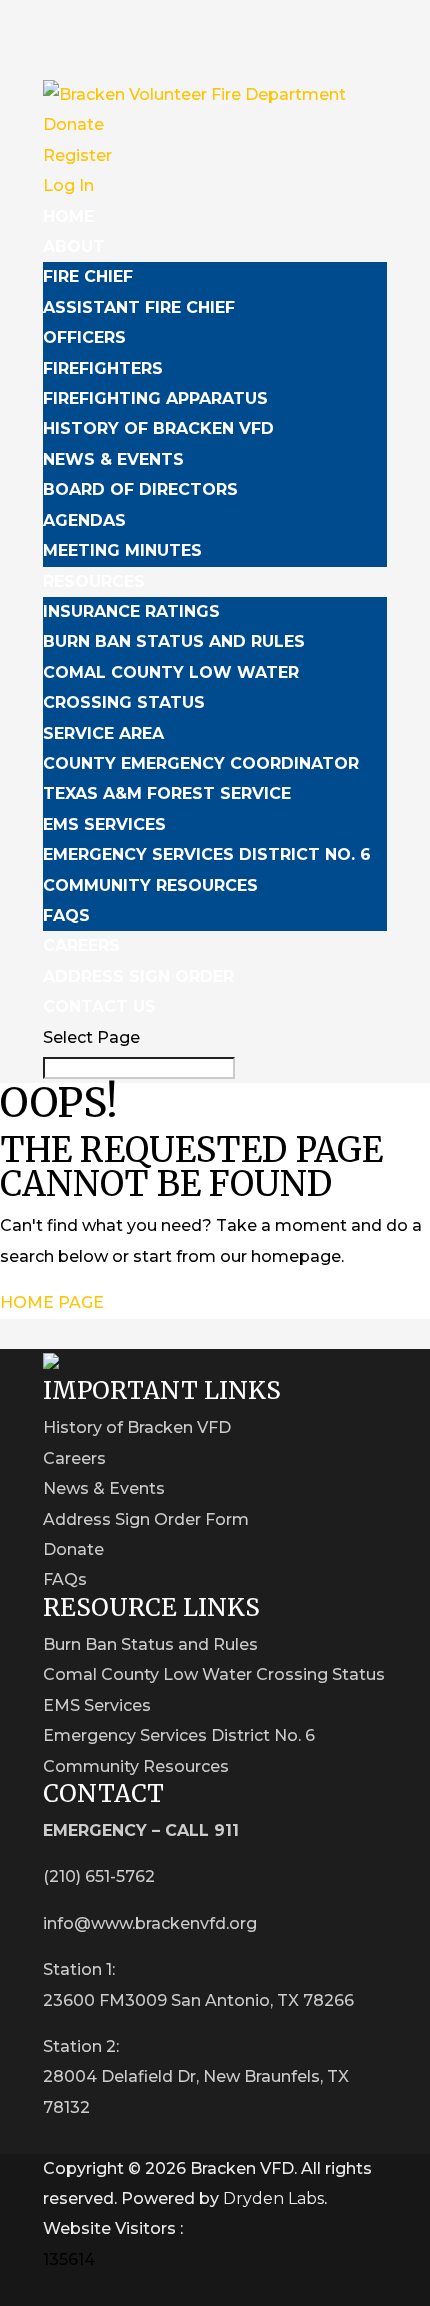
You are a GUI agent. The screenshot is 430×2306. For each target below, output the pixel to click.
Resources (94, 581)
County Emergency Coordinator (201, 763)
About (74, 246)
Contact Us (99, 1006)
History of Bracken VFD (158, 428)
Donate (73, 124)
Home (68, 216)
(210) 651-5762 (99, 1876)
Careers (81, 945)
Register (77, 155)
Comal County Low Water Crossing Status (214, 1674)
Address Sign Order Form (146, 1519)
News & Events (113, 459)
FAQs (66, 915)
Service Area (103, 733)
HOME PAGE (52, 1302)
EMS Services (104, 824)
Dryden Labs (273, 2198)
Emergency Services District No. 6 (207, 854)
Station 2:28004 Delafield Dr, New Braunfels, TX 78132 (196, 2077)
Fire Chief (88, 276)
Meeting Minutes (122, 550)
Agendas (84, 520)
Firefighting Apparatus (155, 398)
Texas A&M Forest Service (167, 793)
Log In (68, 185)
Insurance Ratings (131, 611)
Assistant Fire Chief (139, 307)
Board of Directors (140, 489)
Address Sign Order (138, 976)
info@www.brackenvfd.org (150, 1923)
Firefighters (103, 368)
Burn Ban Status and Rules (174, 641)
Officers (84, 337)
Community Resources (150, 885)
